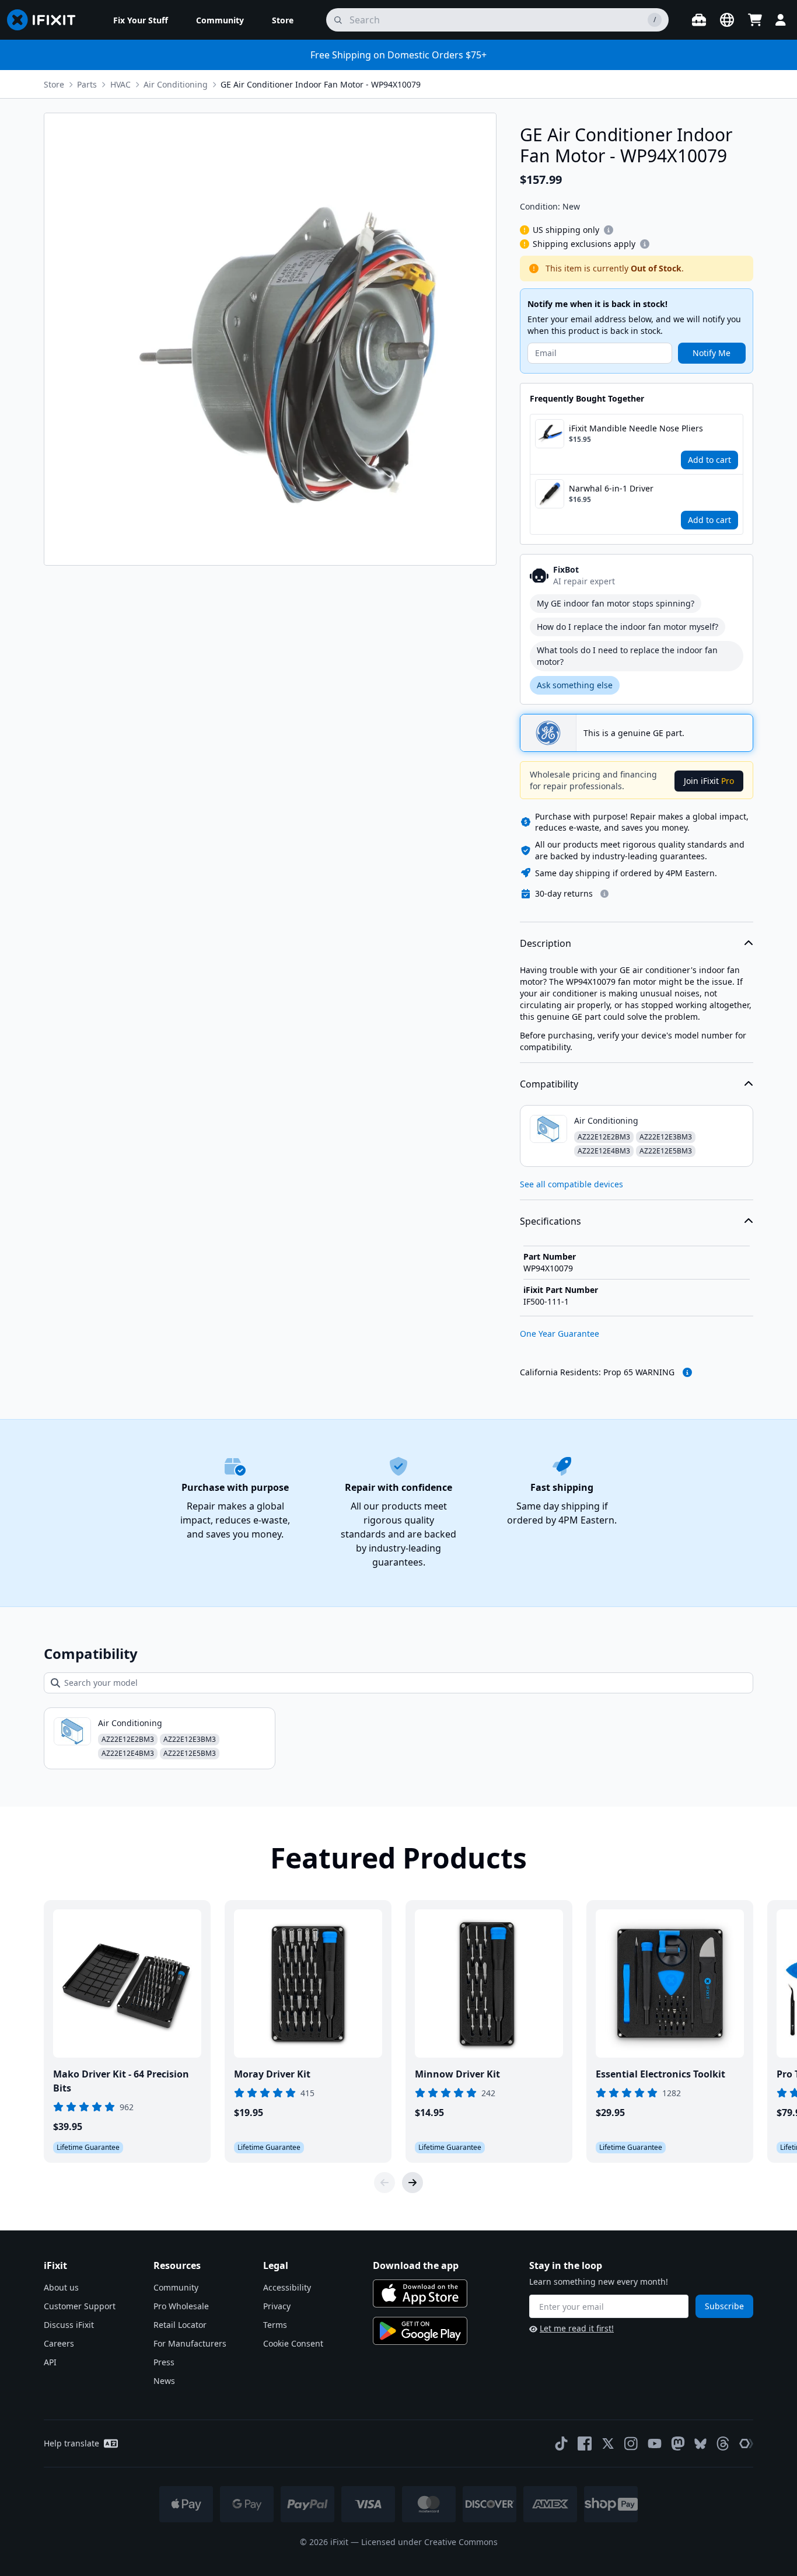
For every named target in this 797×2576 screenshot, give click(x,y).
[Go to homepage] (46, 20)
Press (164, 2362)
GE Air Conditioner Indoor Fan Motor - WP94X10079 (321, 84)
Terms (275, 2325)
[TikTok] (561, 2443)
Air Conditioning (176, 84)
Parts (87, 84)
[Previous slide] (384, 2183)
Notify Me (712, 353)
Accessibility (287, 2287)
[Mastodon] (678, 2443)
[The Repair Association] (746, 2443)
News (164, 2381)
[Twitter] (608, 2443)
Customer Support (80, 2306)
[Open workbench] (699, 20)
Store (54, 84)
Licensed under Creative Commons (429, 2542)
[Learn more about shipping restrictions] (609, 230)
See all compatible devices (571, 1184)
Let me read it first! (577, 2328)
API (50, 2362)
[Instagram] (631, 2443)
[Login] (781, 20)
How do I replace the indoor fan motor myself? (628, 627)
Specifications (550, 1221)
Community (176, 2287)
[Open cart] (755, 20)
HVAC (120, 84)
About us (61, 2287)
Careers (59, 2343)
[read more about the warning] (687, 1372)
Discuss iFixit (69, 2325)
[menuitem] (141, 20)
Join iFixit (709, 781)
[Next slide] (413, 2183)
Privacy (277, 2306)
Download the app (416, 2265)
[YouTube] (655, 2443)
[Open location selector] (727, 20)
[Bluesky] (700, 2444)
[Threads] (723, 2443)
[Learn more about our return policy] (604, 894)
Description (546, 943)
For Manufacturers (190, 2343)
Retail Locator (180, 2325)
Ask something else (575, 685)
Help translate (71, 2443)
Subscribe (724, 2306)
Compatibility (549, 1084)
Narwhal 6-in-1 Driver (611, 488)
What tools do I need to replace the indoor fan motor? (627, 656)
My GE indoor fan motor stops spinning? (616, 603)
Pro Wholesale (181, 2306)
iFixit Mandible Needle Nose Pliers (636, 428)
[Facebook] (585, 2443)
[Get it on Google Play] (420, 2331)
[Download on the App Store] (420, 2293)
